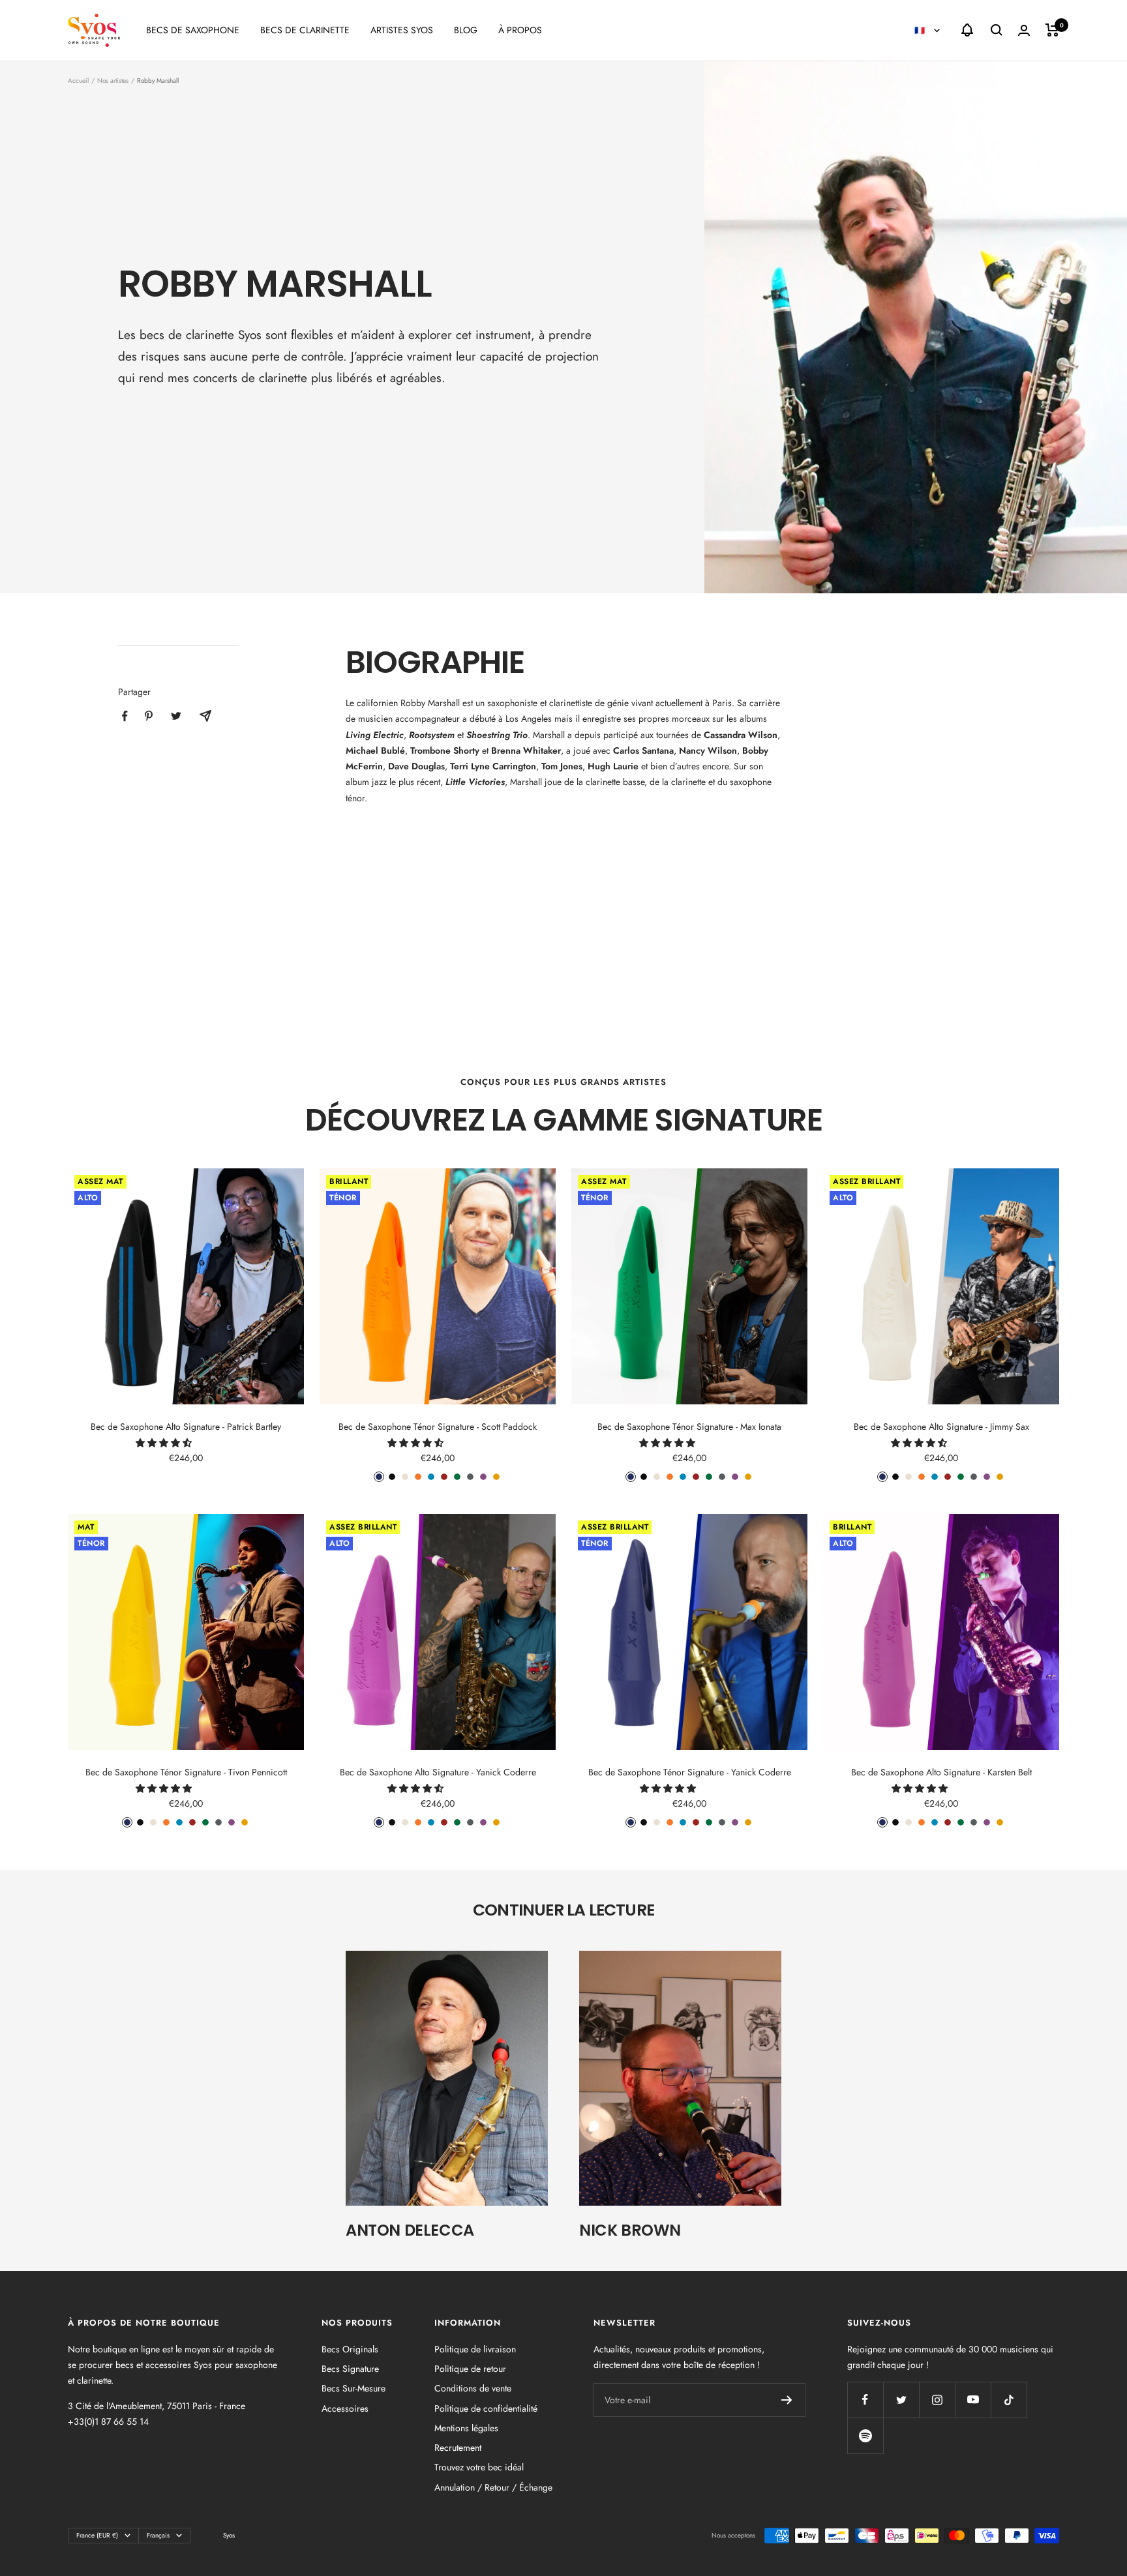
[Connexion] (1024, 30)
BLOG (466, 30)
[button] (165, 1443)
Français (158, 2535)
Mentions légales (466, 2428)
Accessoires (345, 2408)
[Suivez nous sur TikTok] (1009, 2400)
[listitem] (125, 716)
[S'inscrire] (787, 2400)
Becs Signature (350, 2369)
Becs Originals (350, 2349)
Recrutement (458, 2448)
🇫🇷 (921, 30)
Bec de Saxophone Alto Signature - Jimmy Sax (941, 1427)
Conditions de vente (473, 2388)
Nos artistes (113, 81)
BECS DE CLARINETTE (305, 30)
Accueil (78, 81)
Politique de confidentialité (486, 2408)
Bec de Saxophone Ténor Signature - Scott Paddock (438, 1427)
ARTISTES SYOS (402, 30)
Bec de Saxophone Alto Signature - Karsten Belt (941, 1772)
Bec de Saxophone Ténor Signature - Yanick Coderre (690, 1772)
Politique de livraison (475, 2349)
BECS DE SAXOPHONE (193, 30)
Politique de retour (470, 2369)
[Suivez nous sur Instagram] (937, 2400)
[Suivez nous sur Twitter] (901, 2400)
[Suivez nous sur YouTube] (973, 2400)
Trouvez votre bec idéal (479, 2467)
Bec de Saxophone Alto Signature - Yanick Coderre (438, 1772)
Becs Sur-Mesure (353, 2388)
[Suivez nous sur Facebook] (865, 2400)
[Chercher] (997, 30)
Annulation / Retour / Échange (493, 2487)
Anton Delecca (410, 2230)
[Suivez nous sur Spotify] (865, 2435)
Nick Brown (630, 2230)
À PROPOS (520, 30)
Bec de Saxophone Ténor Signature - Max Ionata (689, 1427)
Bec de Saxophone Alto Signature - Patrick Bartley (186, 1427)
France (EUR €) (97, 2535)
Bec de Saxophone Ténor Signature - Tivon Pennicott (186, 1772)
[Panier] (1052, 30)
